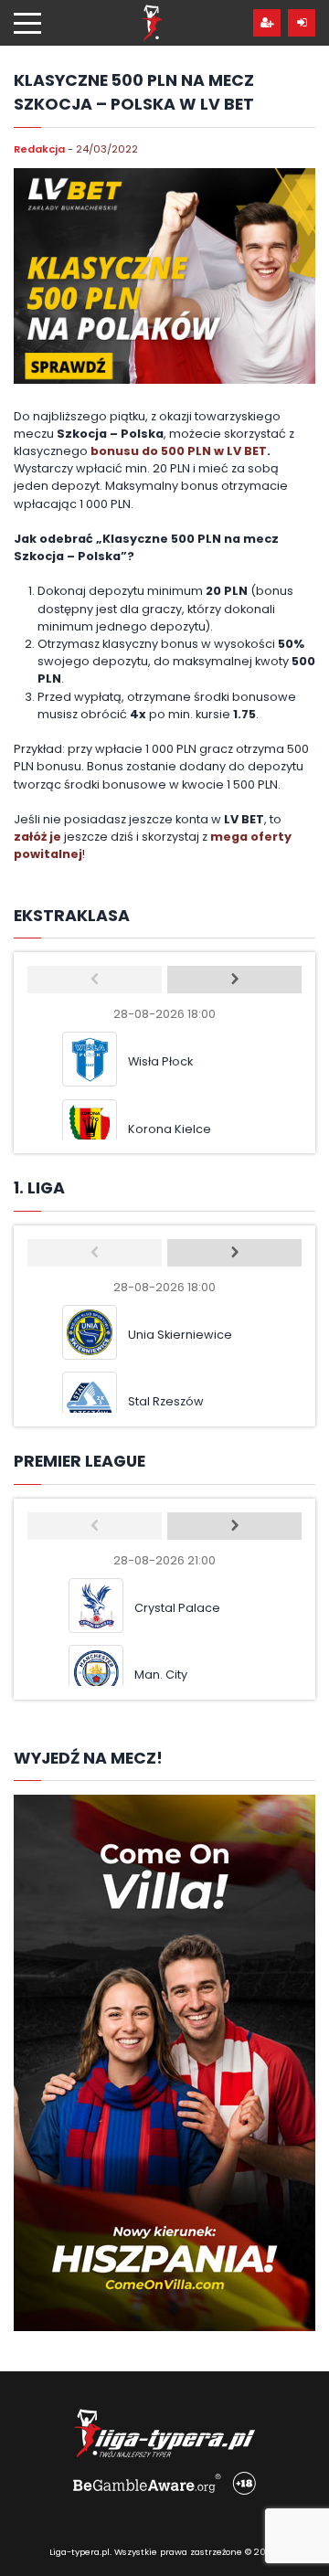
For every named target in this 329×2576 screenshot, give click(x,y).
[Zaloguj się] (302, 23)
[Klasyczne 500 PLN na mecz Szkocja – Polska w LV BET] (164, 276)
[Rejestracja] (267, 23)
